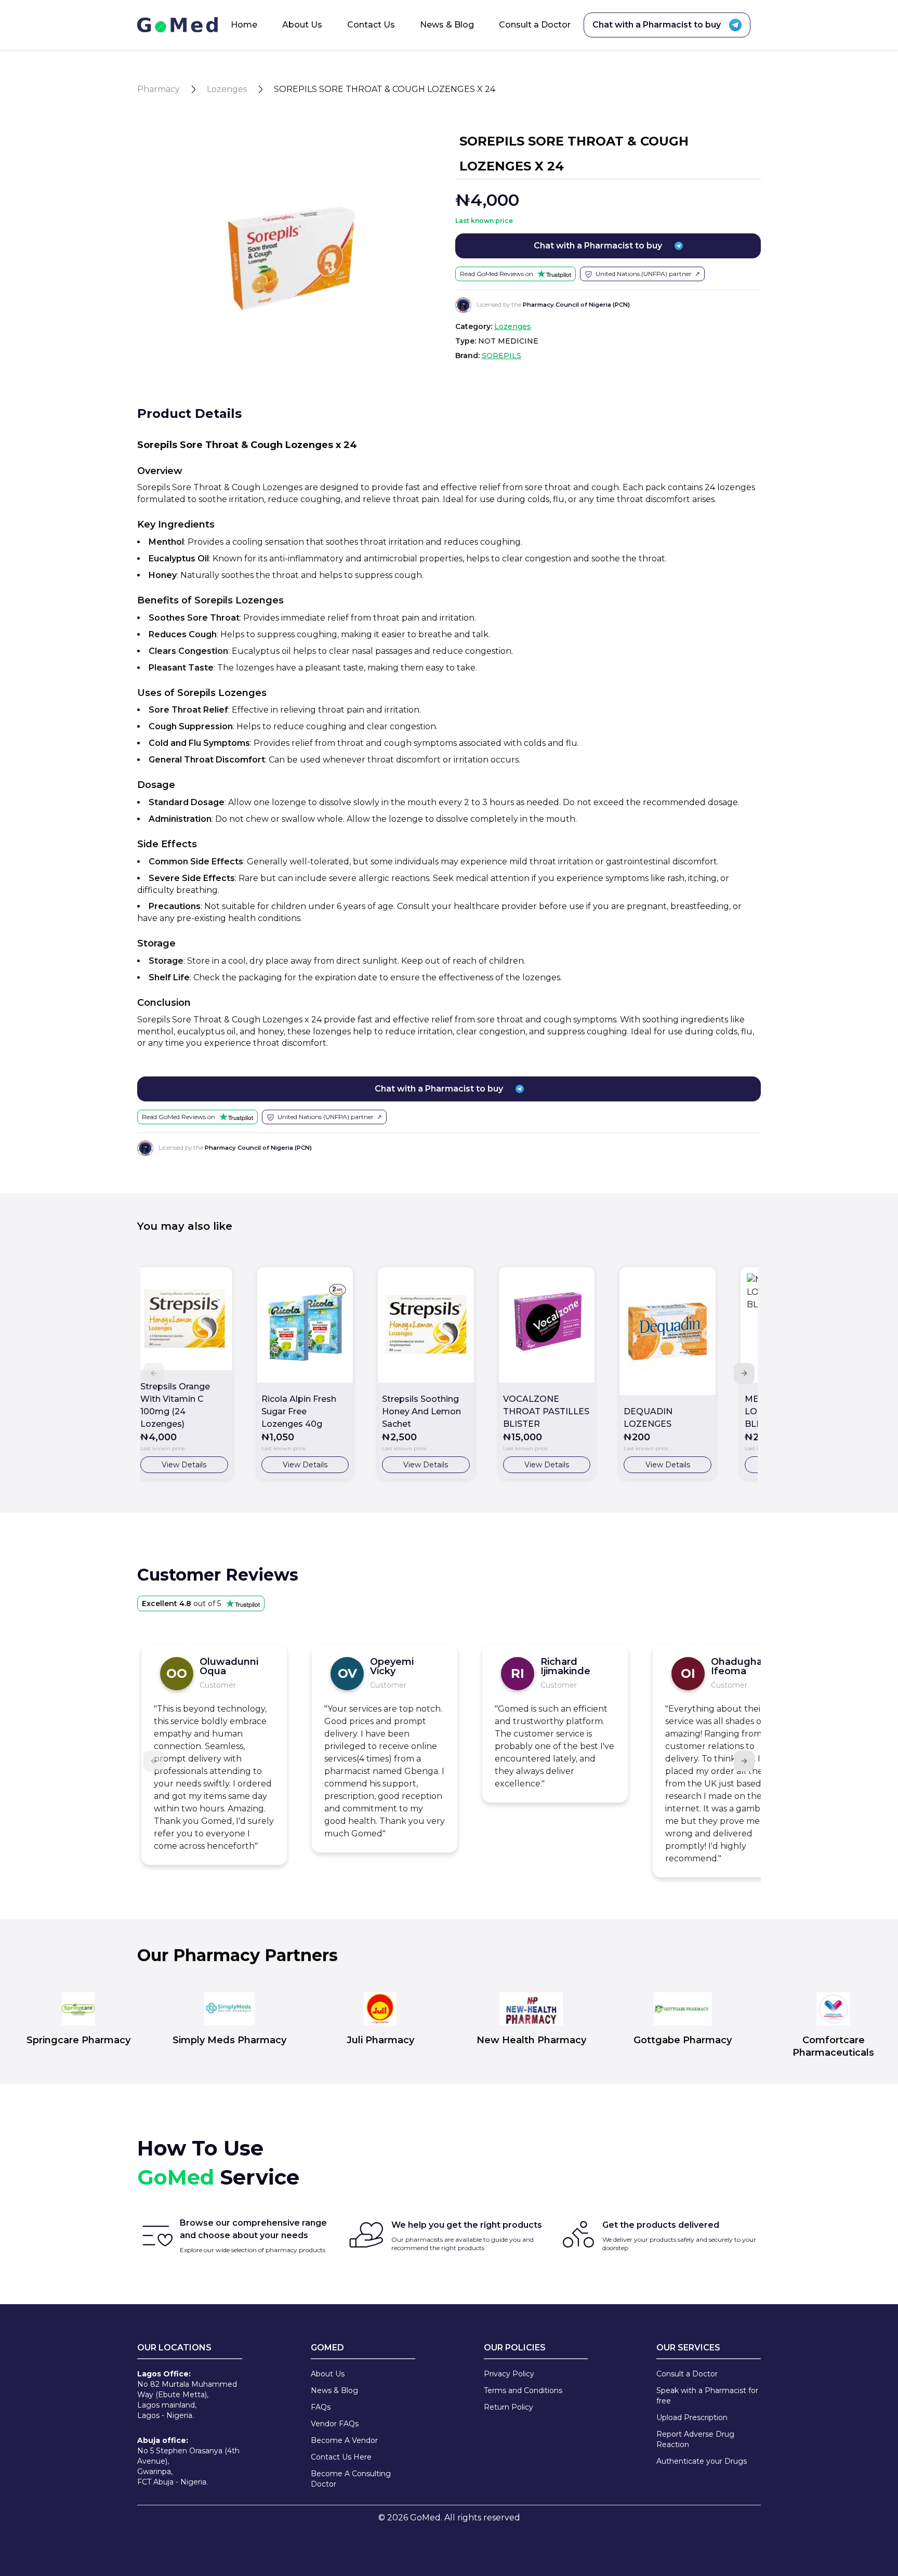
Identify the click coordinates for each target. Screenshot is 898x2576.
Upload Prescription (692, 2417)
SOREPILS (501, 356)
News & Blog (447, 25)
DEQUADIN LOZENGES (648, 1418)
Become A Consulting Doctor (351, 2479)
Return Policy (509, 2407)
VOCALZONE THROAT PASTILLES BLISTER (546, 1411)
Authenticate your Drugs (702, 2461)
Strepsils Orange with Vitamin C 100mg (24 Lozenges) (175, 1405)
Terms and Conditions (523, 2390)
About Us (302, 25)
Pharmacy (159, 89)
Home (244, 25)
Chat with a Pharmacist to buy (657, 25)
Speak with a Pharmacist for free (707, 2396)
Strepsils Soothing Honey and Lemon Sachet (421, 1411)
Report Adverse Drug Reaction (695, 2439)
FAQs (321, 2407)
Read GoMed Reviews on (497, 274)
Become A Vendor (344, 2440)
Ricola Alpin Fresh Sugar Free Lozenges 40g (299, 1411)
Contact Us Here (341, 2457)
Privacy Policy (509, 2374)
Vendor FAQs (335, 2424)
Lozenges (227, 89)
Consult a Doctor (535, 25)
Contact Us (371, 25)
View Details (184, 1465)
